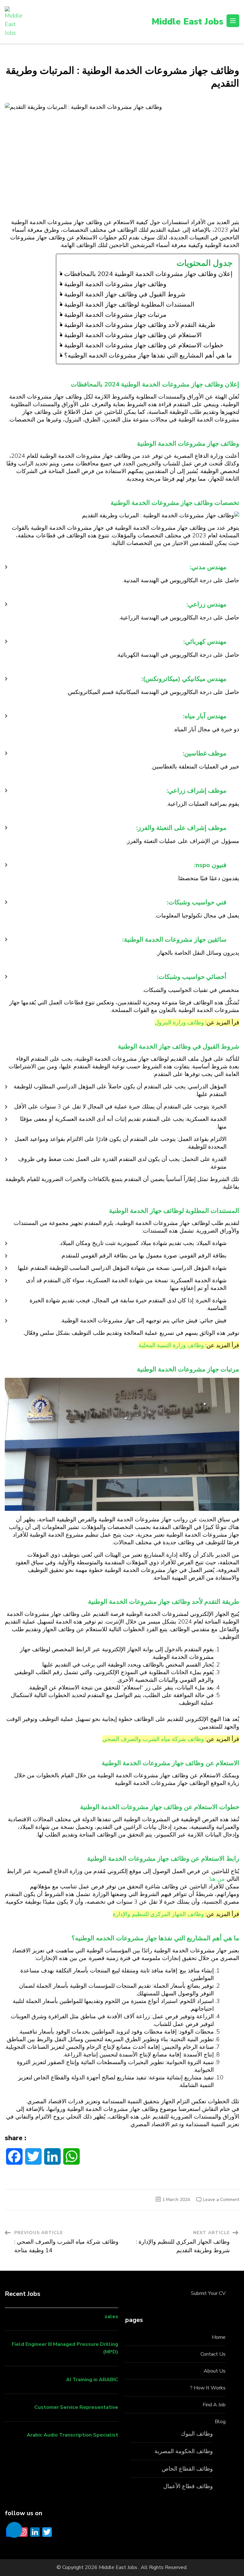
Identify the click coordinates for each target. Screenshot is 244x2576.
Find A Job (214, 2405)
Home (219, 2337)
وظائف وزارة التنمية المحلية (171, 1345)
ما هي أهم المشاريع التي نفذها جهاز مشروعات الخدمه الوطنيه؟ (148, 355)
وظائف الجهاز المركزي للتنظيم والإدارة (158, 1914)
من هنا (217, 1879)
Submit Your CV (208, 2293)
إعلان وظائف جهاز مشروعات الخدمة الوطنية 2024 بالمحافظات (148, 274)
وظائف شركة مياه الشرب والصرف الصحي (153, 1739)
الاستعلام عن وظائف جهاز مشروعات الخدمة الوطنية (133, 335)
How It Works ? (208, 2388)
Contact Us (213, 2354)
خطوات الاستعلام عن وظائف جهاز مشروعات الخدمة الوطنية (144, 345)
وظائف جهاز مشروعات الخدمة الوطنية (115, 284)
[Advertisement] (122, 171)
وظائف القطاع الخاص (187, 2469)
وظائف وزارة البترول (179, 1023)
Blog (220, 2422)
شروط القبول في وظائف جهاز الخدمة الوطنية (125, 294)
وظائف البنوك (197, 2434)
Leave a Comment (221, 2200)
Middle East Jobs (187, 22)
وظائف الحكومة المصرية (184, 2451)
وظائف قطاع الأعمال (188, 2486)
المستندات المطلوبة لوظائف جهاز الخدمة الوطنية (129, 304)
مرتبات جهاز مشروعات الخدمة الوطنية (115, 315)
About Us (215, 2371)
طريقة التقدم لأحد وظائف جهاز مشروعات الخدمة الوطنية (140, 325)
